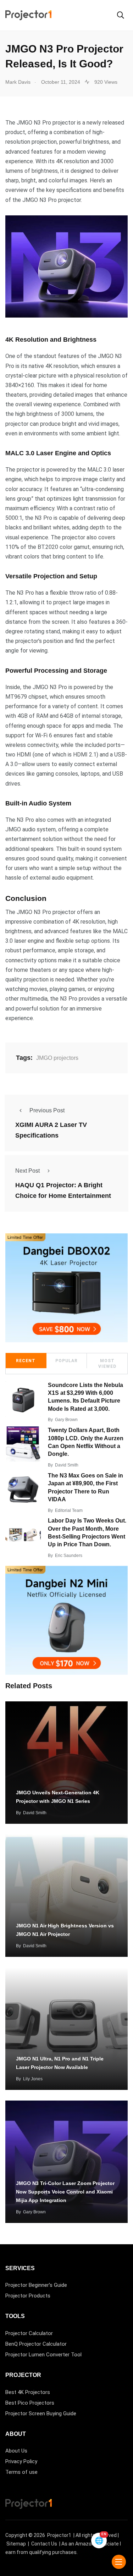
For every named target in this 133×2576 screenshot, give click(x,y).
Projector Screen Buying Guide (41, 2413)
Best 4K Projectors (28, 2392)
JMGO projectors (57, 1058)
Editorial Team (69, 1510)
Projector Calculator (29, 2333)
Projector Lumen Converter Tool (43, 2355)
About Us (16, 2451)
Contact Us (44, 2544)
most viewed (107, 1364)
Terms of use (21, 2472)
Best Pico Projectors (30, 2403)
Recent (26, 1361)
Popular (66, 1361)
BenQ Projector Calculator (36, 2344)
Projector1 (59, 2535)
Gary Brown (66, 1420)
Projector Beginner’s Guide (36, 2285)
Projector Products (28, 2296)
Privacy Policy (21, 2461)
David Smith (67, 1465)
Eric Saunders (69, 1556)
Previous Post (47, 1110)
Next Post (27, 1171)
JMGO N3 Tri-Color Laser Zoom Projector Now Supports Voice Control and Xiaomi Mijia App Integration (65, 2192)
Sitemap (16, 2544)
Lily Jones (33, 2079)
